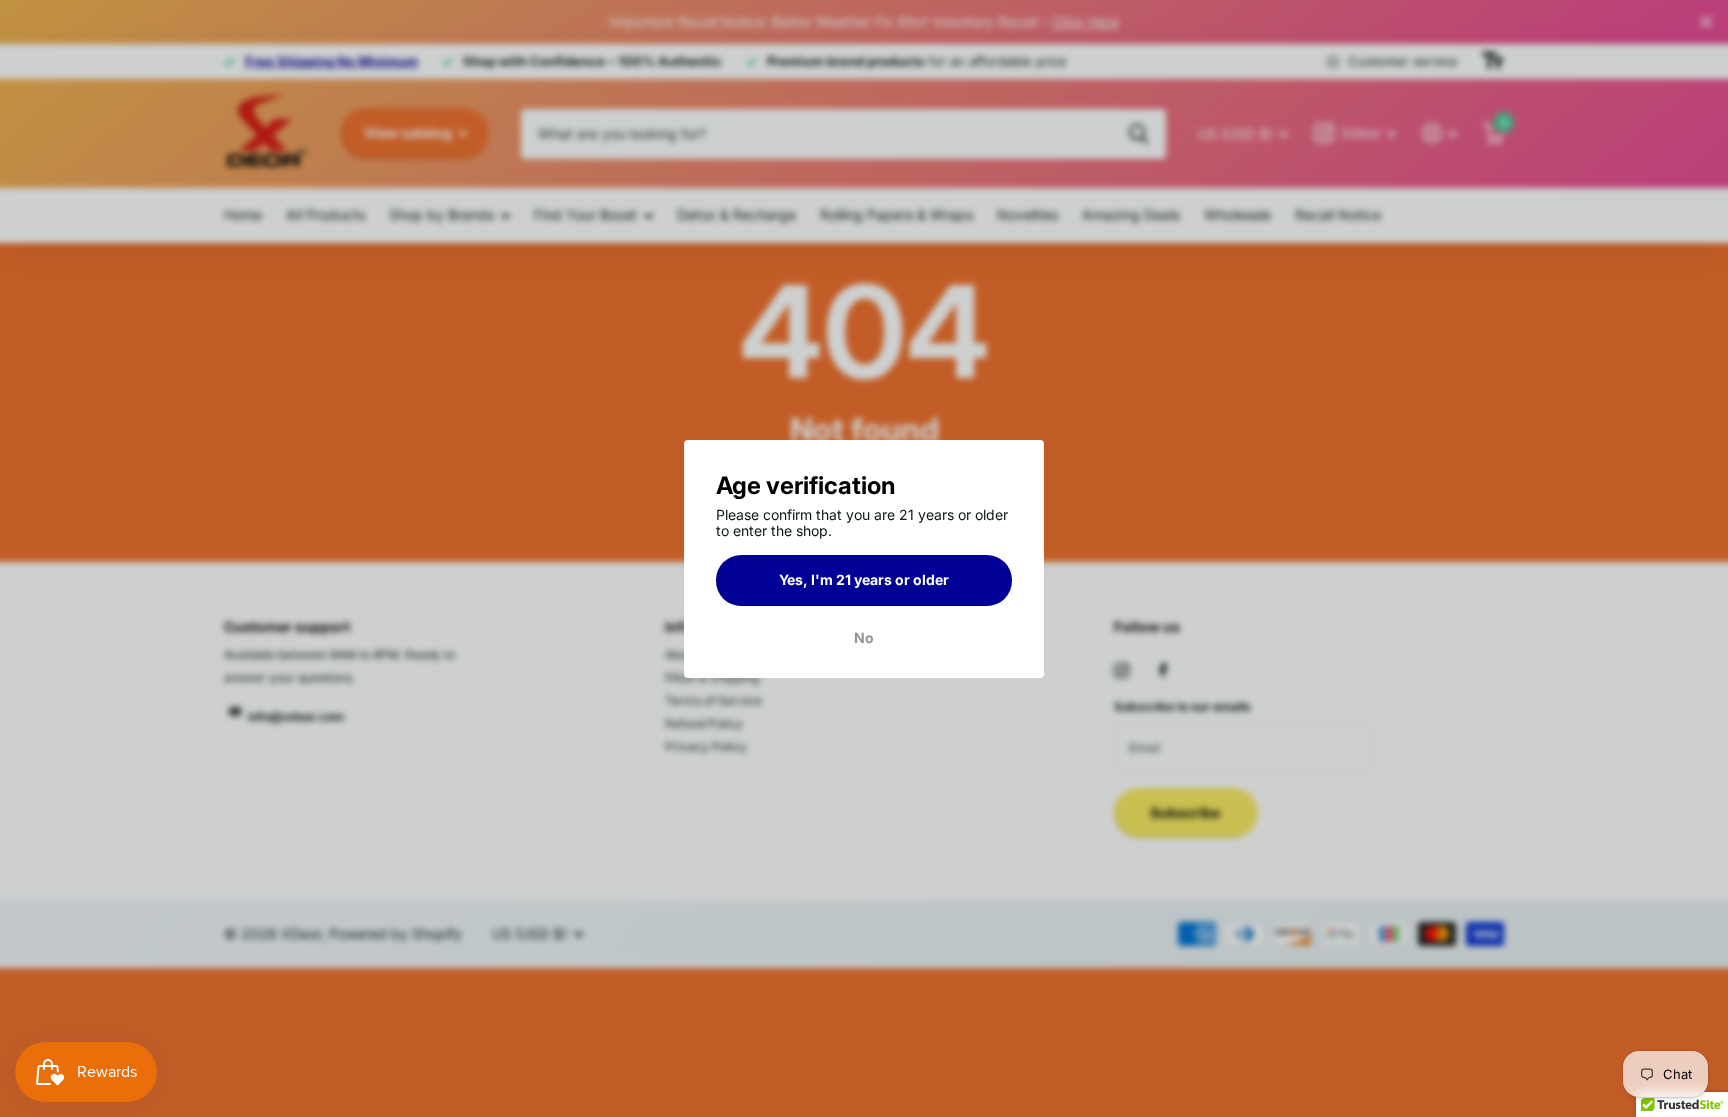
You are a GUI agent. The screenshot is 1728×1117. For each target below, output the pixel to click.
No (864, 637)
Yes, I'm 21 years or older (864, 579)
